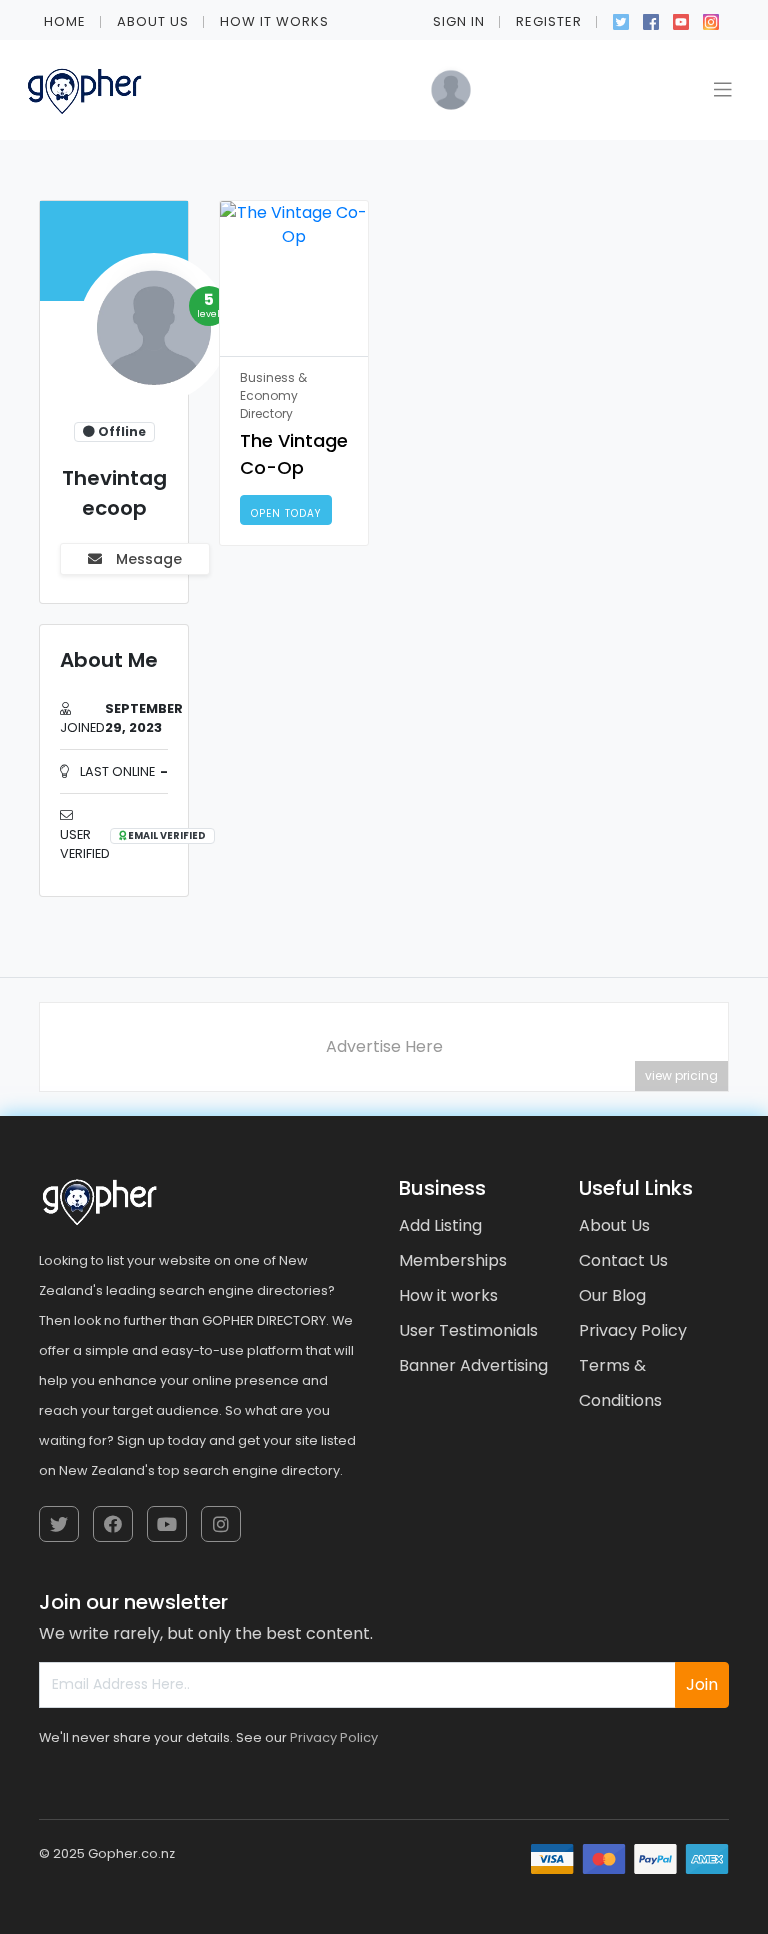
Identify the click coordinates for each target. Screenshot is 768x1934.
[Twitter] (621, 20)
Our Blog (612, 1295)
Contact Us (623, 1260)
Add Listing (440, 1225)
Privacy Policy (633, 1330)
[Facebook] (651, 20)
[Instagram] (711, 20)
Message (147, 559)
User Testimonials (468, 1330)
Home (65, 21)
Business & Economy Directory (273, 395)
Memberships (453, 1260)
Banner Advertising (473, 1365)
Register (549, 21)
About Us (153, 21)
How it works (274, 21)
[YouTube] (681, 20)
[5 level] (150, 334)
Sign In (459, 21)
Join (702, 1684)
